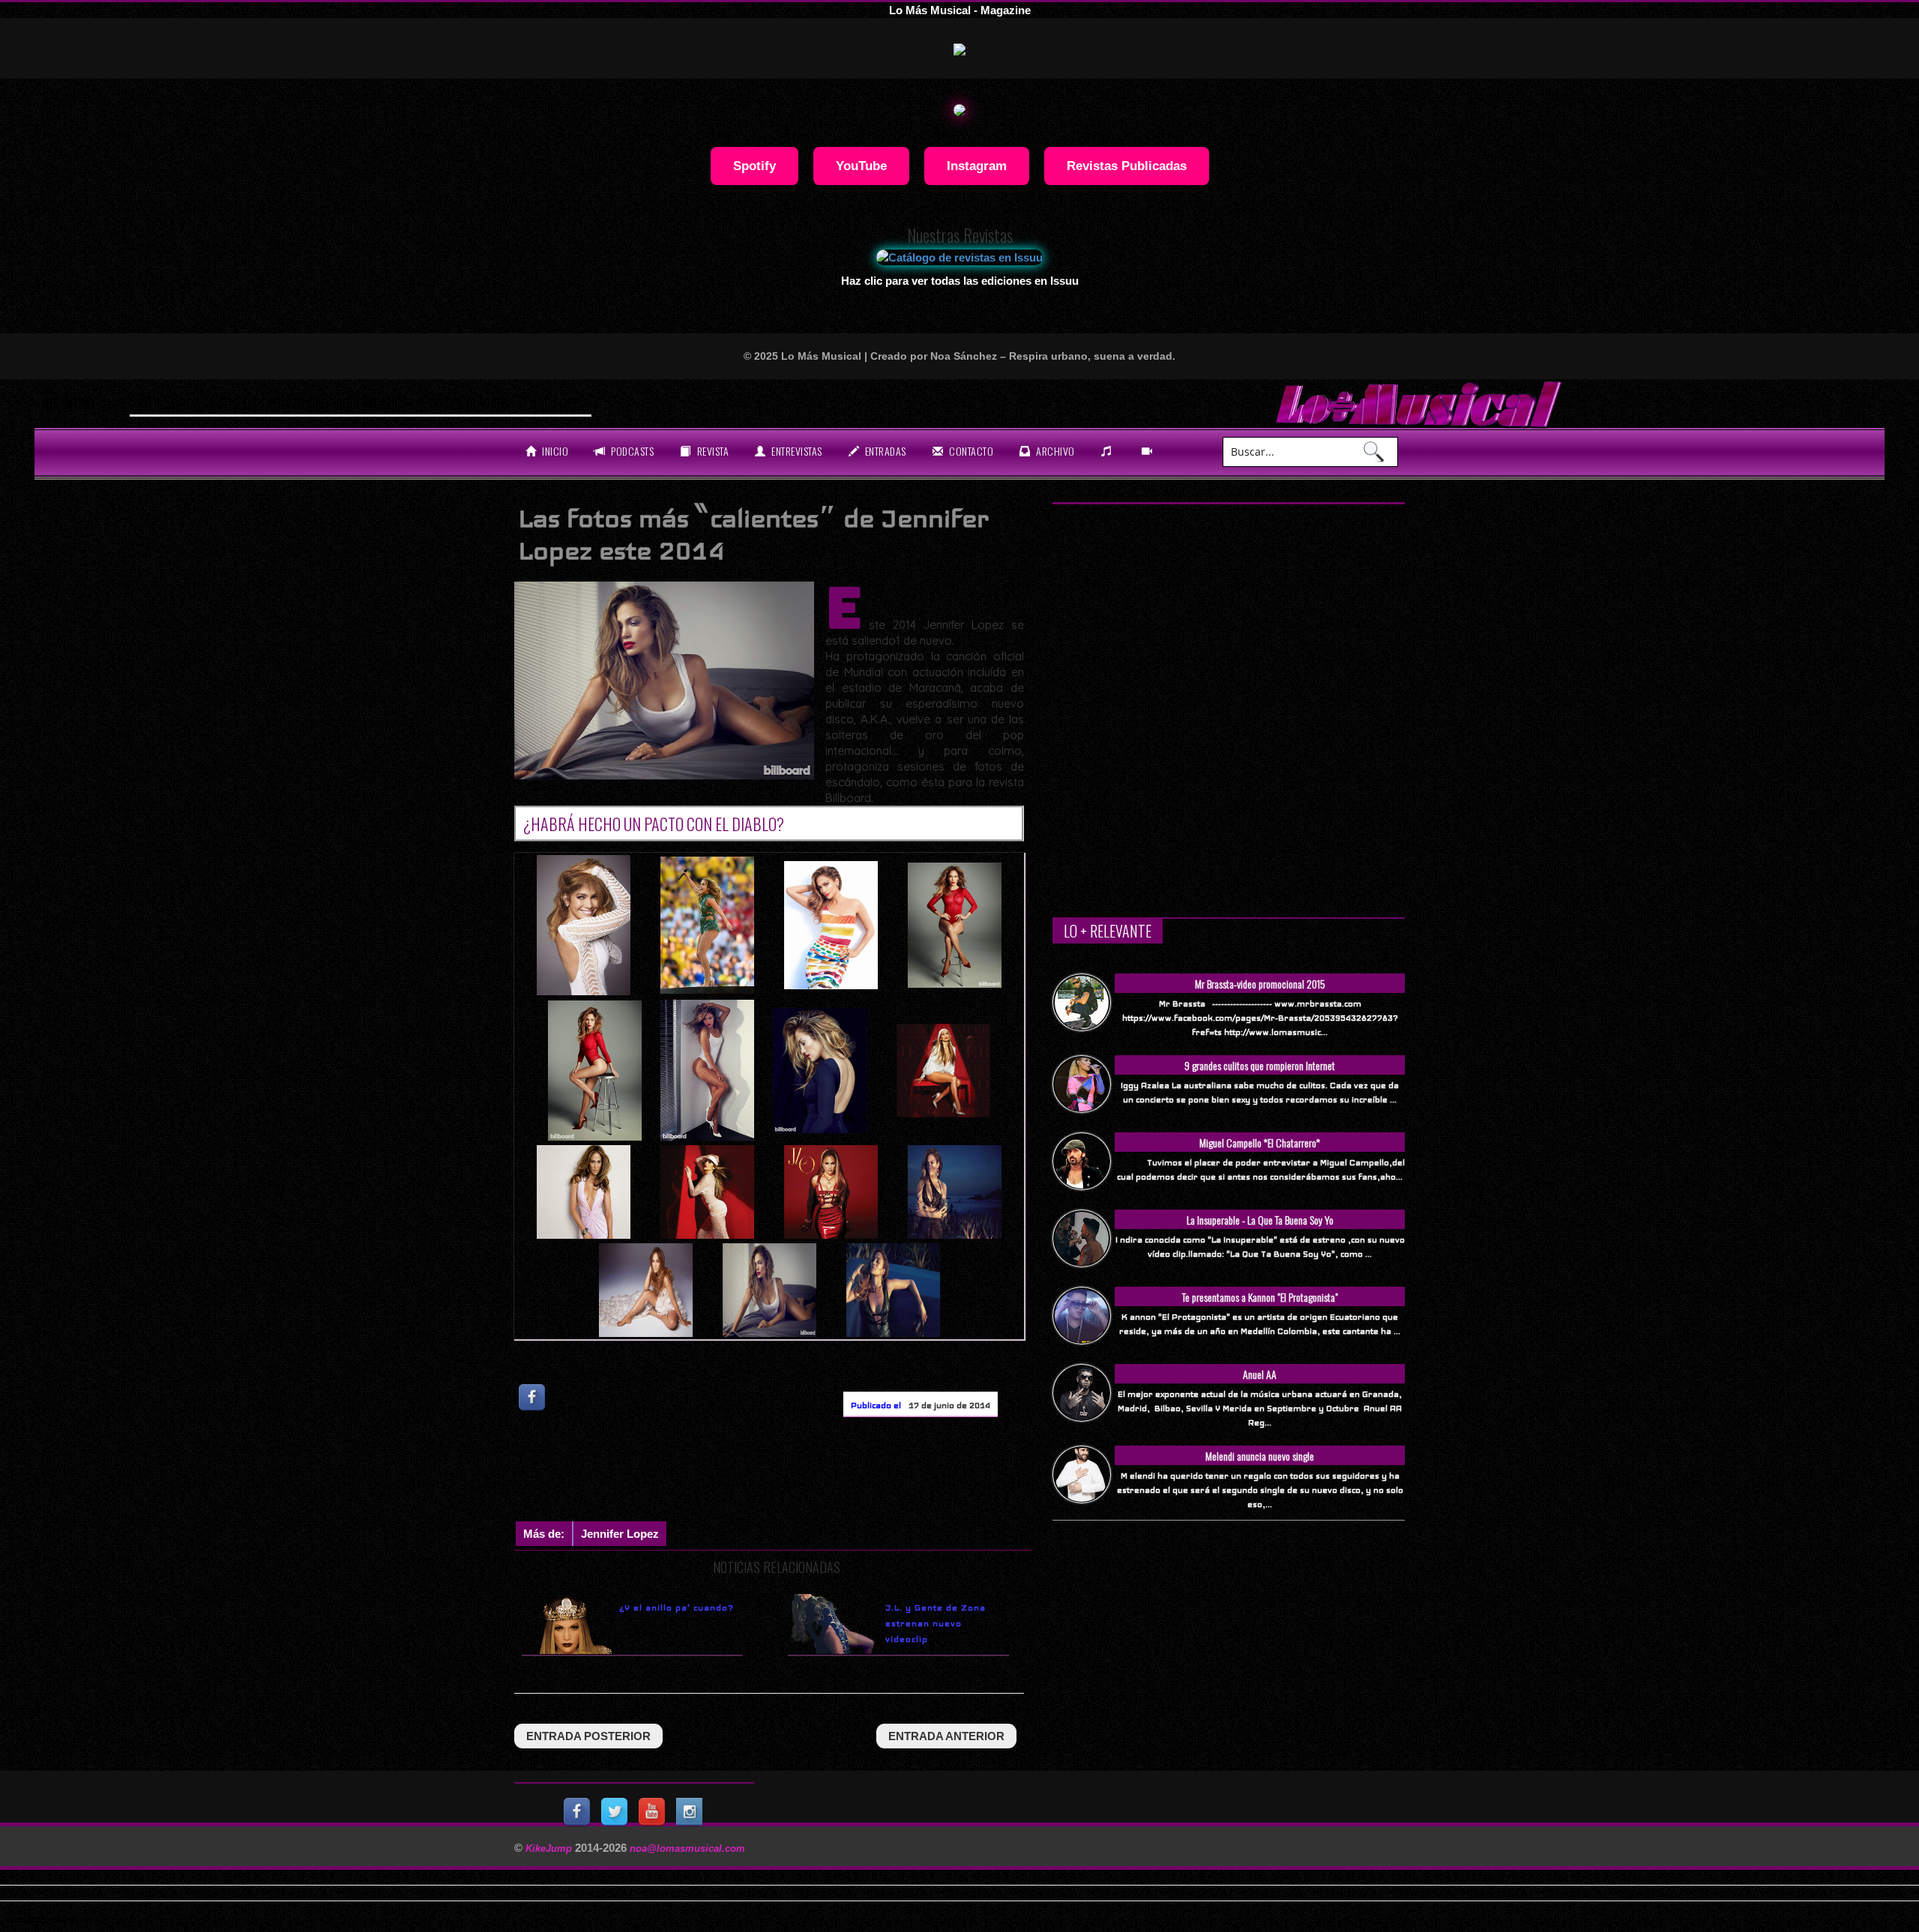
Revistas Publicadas (1127, 166)
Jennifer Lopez (620, 1534)
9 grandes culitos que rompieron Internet (1260, 1065)
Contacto (970, 451)
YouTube (861, 166)
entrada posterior (588, 1736)
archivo (1054, 451)
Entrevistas (796, 451)
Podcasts (632, 451)
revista (711, 451)
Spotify (754, 166)
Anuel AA (1260, 1374)
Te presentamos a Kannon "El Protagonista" (1260, 1297)
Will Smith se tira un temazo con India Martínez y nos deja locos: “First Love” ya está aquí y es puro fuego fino (457, 402)
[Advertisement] (787, 1473)
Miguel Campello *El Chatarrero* (1260, 1142)
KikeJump (550, 1848)
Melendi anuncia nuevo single (1260, 1456)
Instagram (977, 166)
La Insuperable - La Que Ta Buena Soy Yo (1260, 1220)
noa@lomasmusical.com (687, 1848)
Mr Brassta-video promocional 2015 (1260, 984)
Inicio (554, 451)
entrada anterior (946, 1736)
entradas (884, 451)
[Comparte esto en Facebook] (533, 1397)
